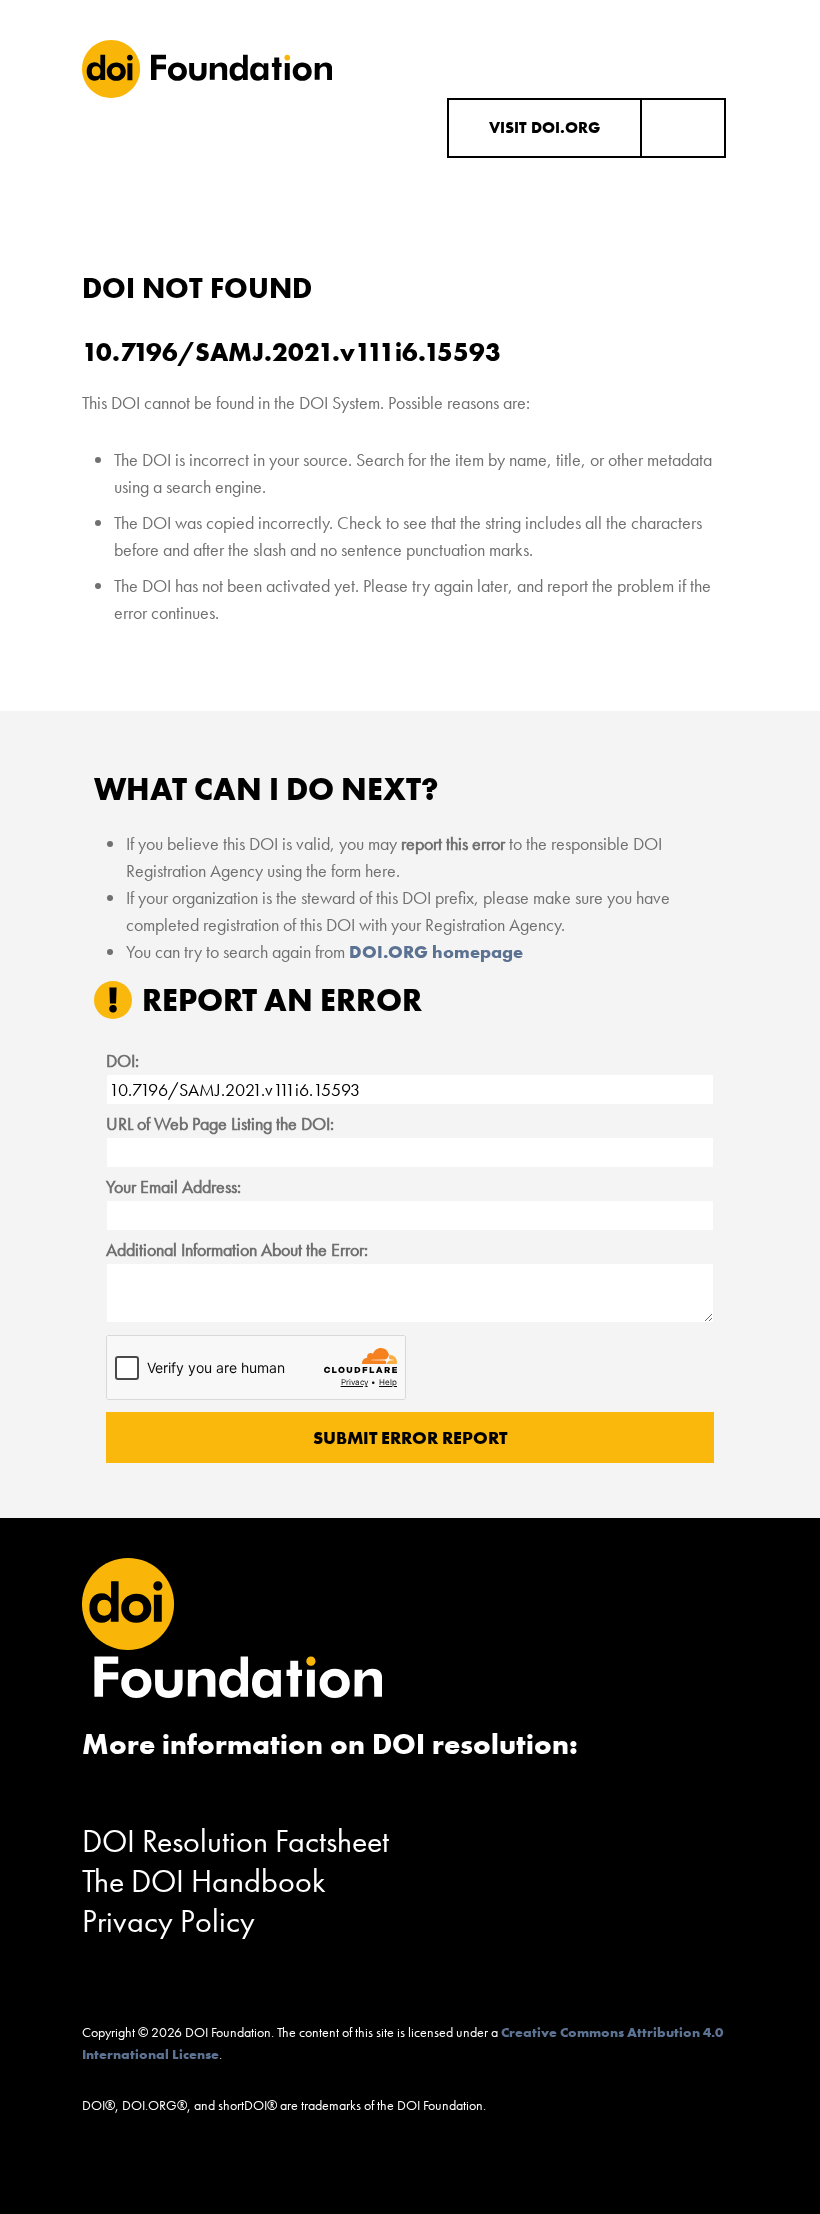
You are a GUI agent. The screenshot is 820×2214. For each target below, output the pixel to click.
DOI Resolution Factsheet (235, 1841)
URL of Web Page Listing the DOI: (220, 1123)
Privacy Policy (168, 1921)
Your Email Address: (173, 1186)
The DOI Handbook (204, 1881)
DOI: (122, 1060)
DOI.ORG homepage (436, 951)
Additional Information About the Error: (237, 1249)
